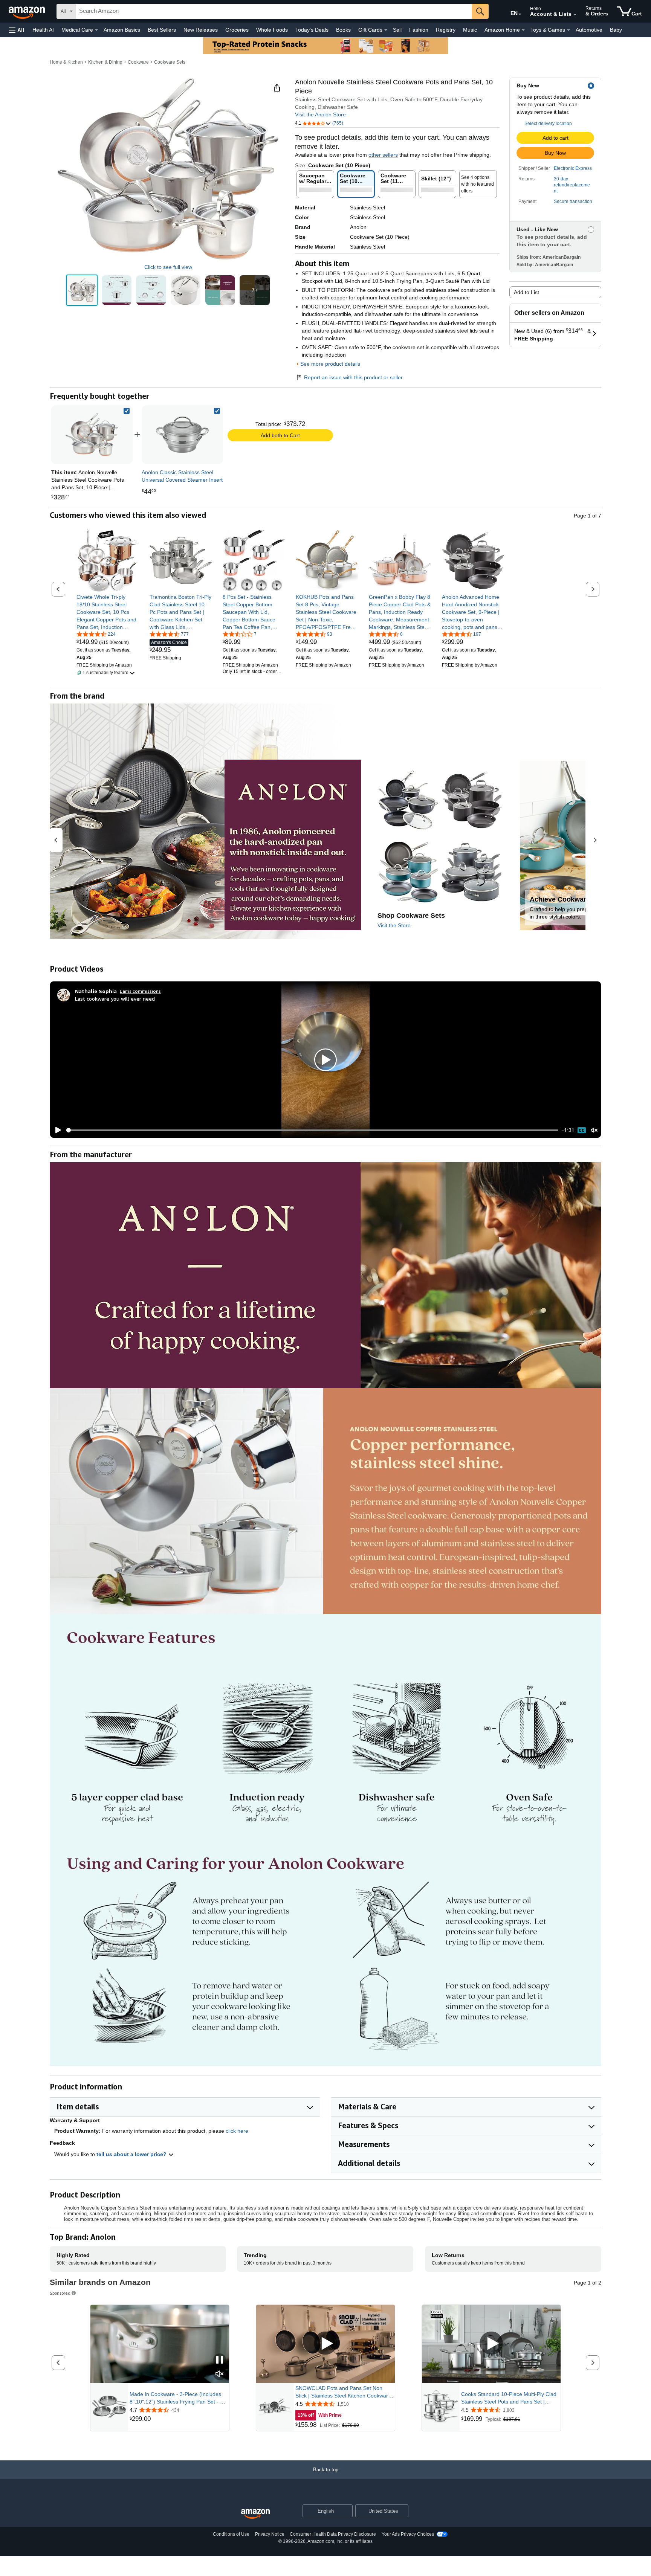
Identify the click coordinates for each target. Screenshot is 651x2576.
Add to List (526, 292)
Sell (397, 30)
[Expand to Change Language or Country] (520, 14)
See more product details (330, 364)
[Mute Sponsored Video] (220, 2374)
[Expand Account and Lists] (575, 15)
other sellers (383, 155)
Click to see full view (168, 267)
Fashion (419, 30)
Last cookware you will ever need (115, 999)
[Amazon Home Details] (523, 30)
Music (470, 30)
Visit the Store (394, 925)
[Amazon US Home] (255, 2514)
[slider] (312, 1130)
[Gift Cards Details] (386, 30)
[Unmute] (594, 1130)
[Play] (56, 1130)
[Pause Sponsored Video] (220, 2360)
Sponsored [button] (60, 2293)
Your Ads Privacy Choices (408, 2534)
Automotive (589, 30)
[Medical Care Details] (96, 30)
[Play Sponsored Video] (325, 2344)
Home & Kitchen (66, 62)
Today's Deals (312, 30)
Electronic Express (573, 168)
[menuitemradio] (582, 1130)
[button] (17, 30)
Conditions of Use (231, 2534)
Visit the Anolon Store (320, 114)
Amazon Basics (122, 30)
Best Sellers (162, 30)
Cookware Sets (170, 62)
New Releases (201, 30)
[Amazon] (28, 11)
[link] (182, 435)
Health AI (43, 30)
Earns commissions (140, 991)
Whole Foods (272, 30)
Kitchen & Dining (105, 62)
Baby (616, 30)
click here (237, 2131)
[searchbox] (274, 11)
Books (343, 30)
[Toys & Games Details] (568, 30)
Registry (446, 30)
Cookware (138, 62)
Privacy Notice (270, 2534)
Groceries (237, 30)
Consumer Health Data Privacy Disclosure (333, 2534)
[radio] (82, 290)
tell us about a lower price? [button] (132, 2154)
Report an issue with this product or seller (353, 377)
